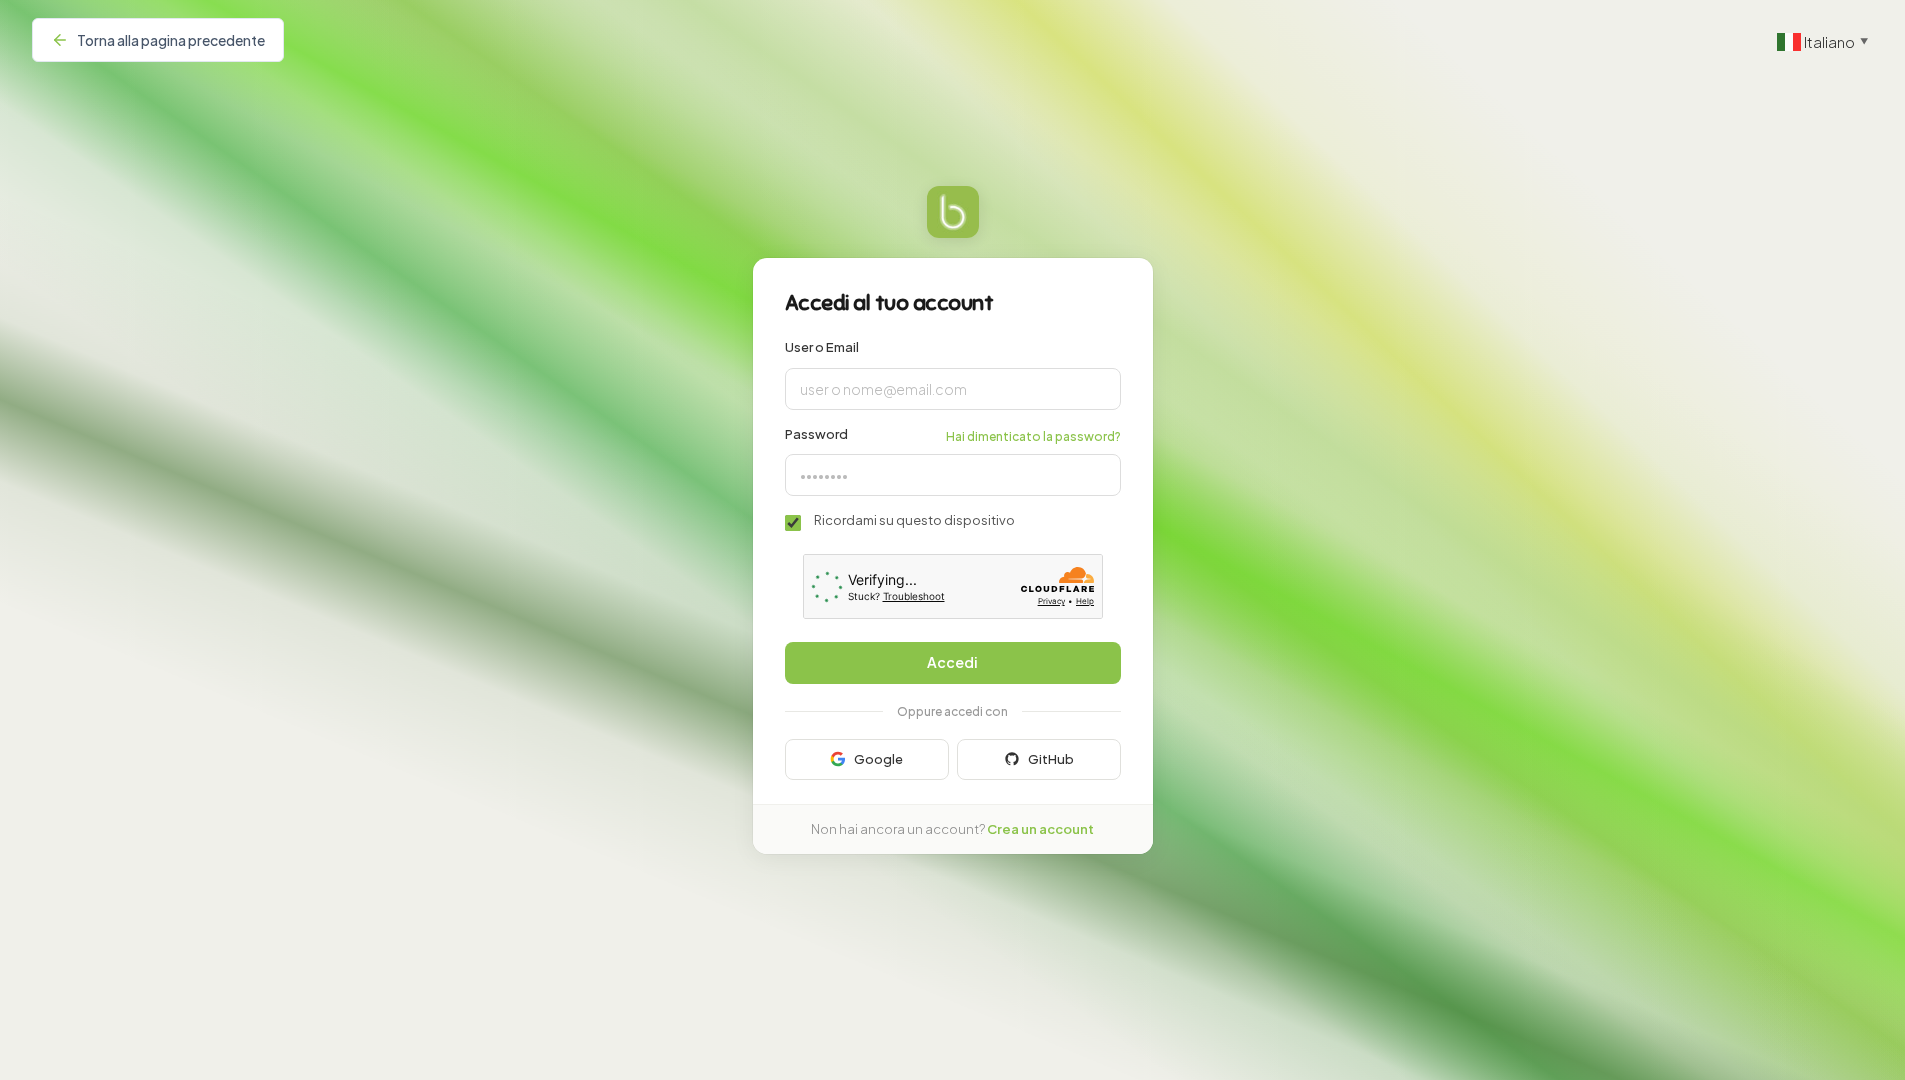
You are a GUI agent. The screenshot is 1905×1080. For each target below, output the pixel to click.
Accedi (952, 662)
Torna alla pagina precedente (171, 40)
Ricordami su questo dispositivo (914, 520)
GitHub (1051, 759)
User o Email (822, 347)
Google (878, 759)
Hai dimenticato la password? (1033, 436)
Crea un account (1040, 829)
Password (816, 434)
